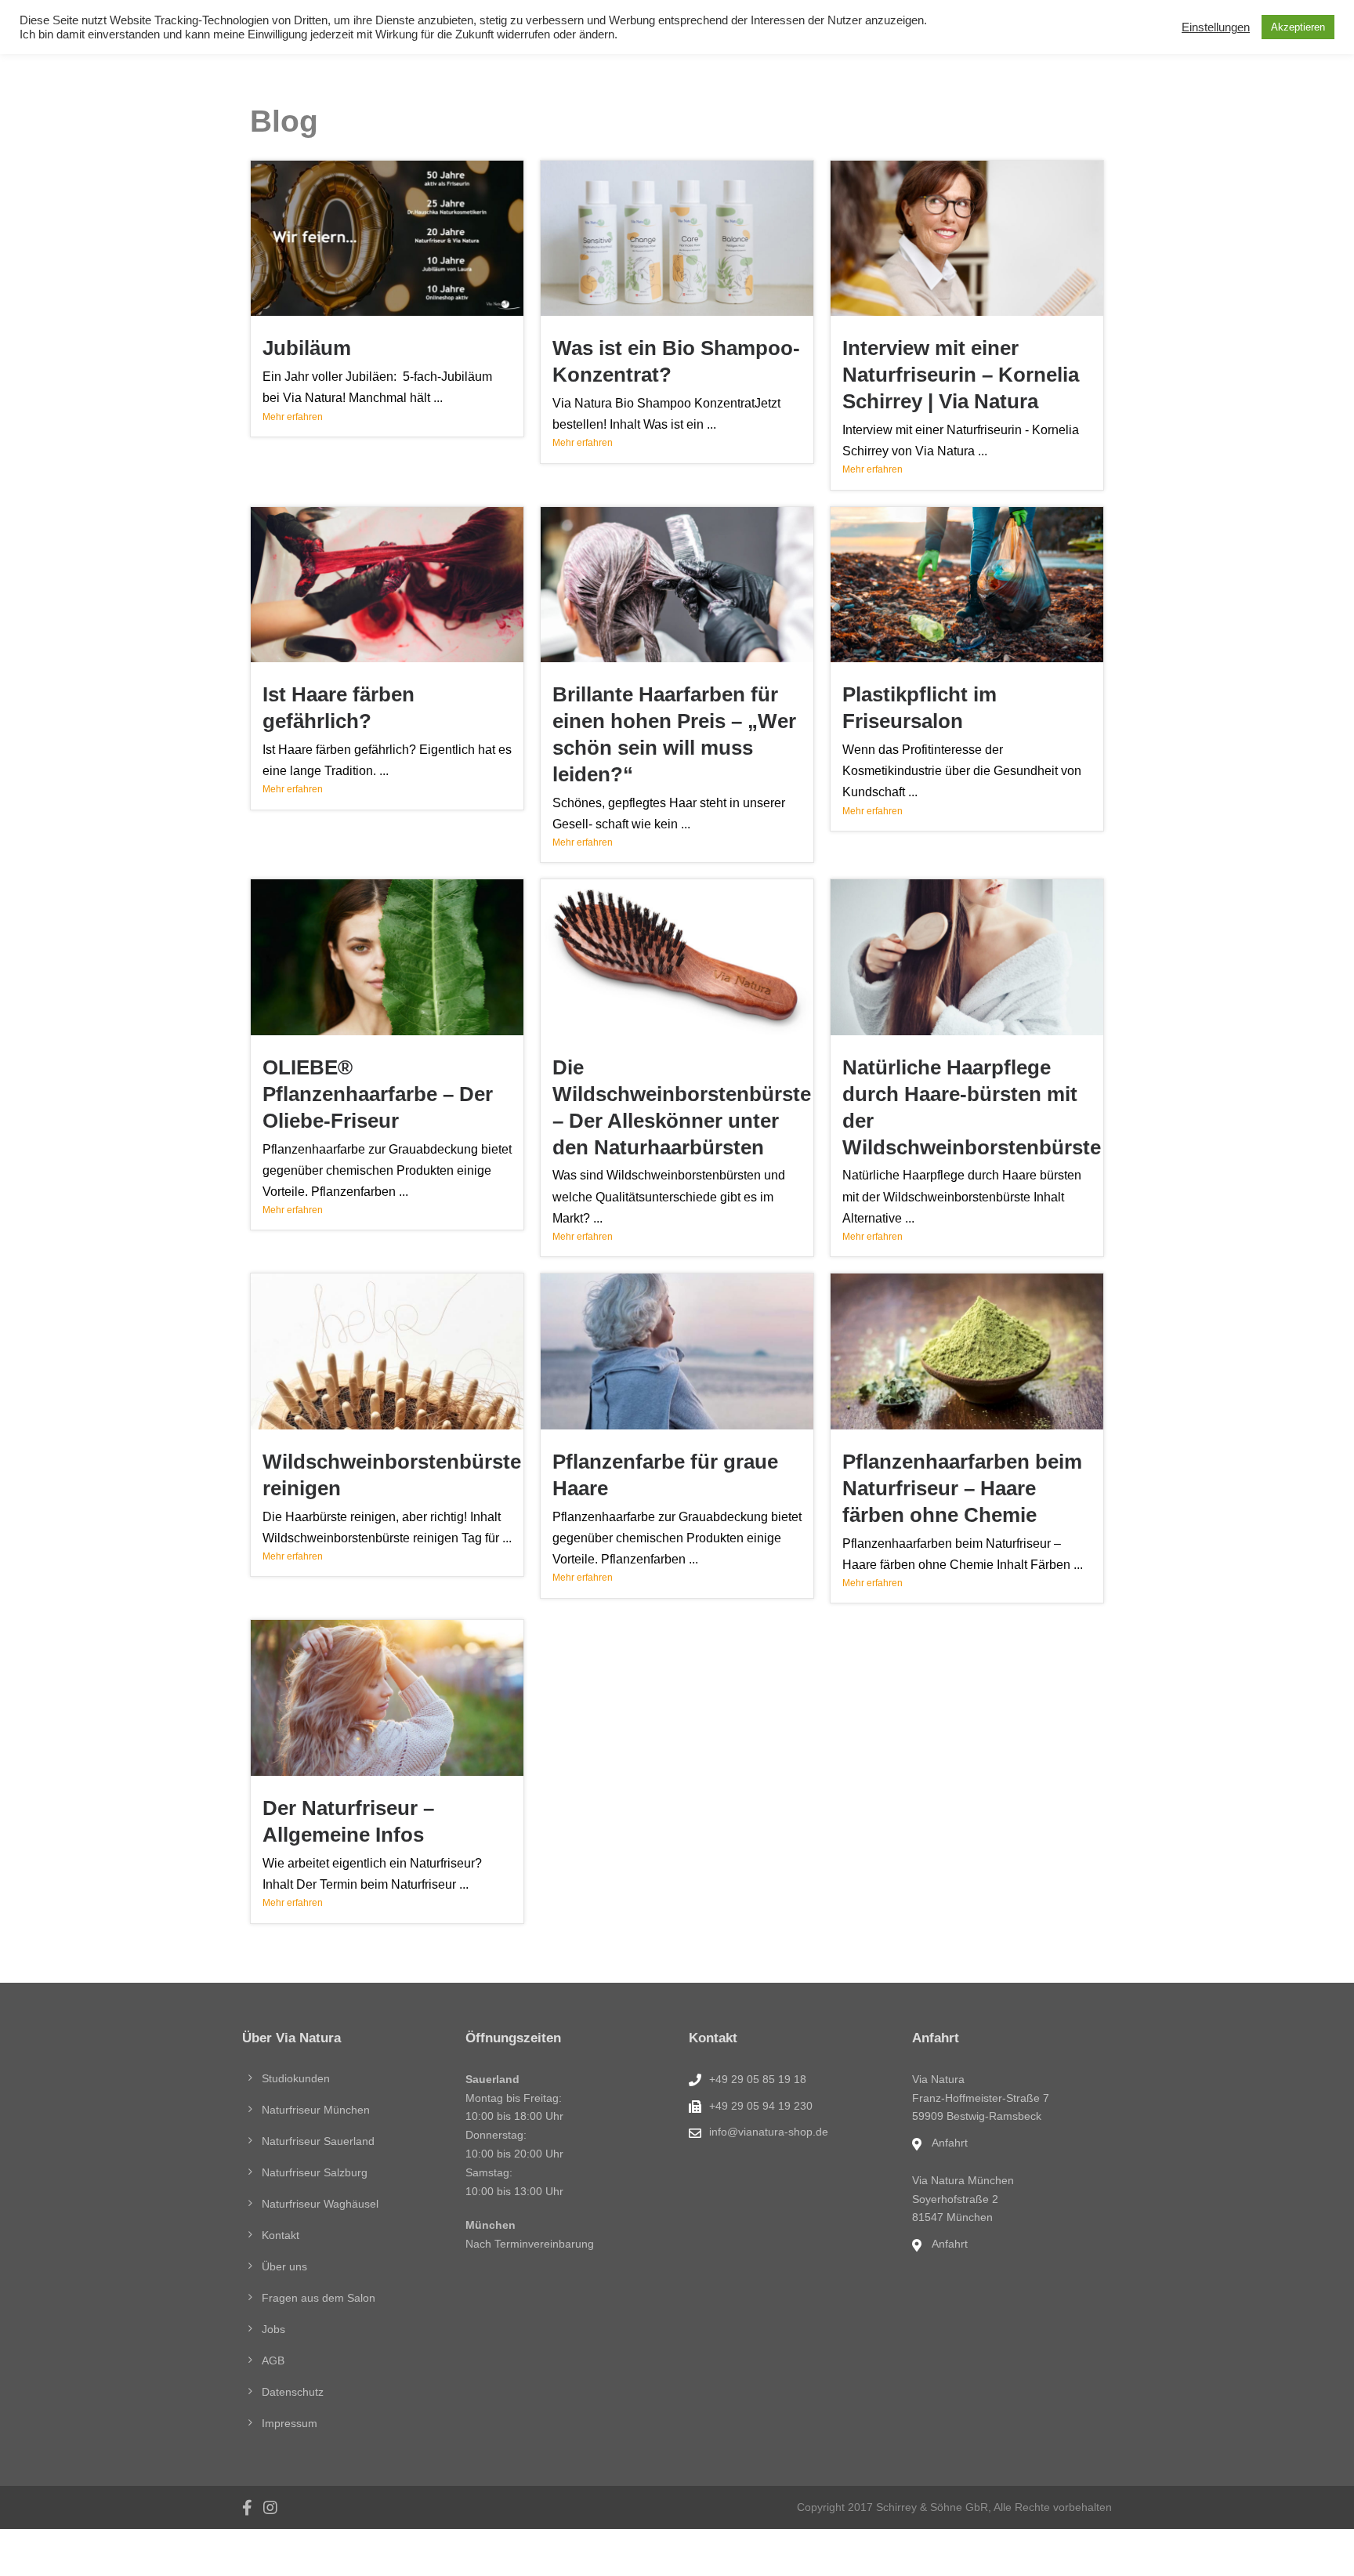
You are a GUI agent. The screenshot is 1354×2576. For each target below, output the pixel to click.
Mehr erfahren (293, 417)
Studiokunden (296, 2078)
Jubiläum (307, 348)
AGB (273, 2360)
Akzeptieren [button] (1298, 27)
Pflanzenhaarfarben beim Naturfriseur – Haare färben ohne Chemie (962, 1488)
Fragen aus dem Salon (319, 2298)
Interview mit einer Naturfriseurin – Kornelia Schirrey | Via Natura (961, 375)
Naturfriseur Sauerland (318, 2141)
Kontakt (281, 2235)
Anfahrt (950, 2143)
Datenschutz (293, 2392)
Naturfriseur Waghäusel (320, 2204)
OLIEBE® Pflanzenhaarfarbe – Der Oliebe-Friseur (378, 1094)
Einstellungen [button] (1216, 27)
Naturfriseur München (316, 2110)
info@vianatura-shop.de (769, 2132)
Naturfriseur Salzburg (315, 2172)
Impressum (290, 2423)
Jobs (273, 2329)
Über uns (284, 2266)
